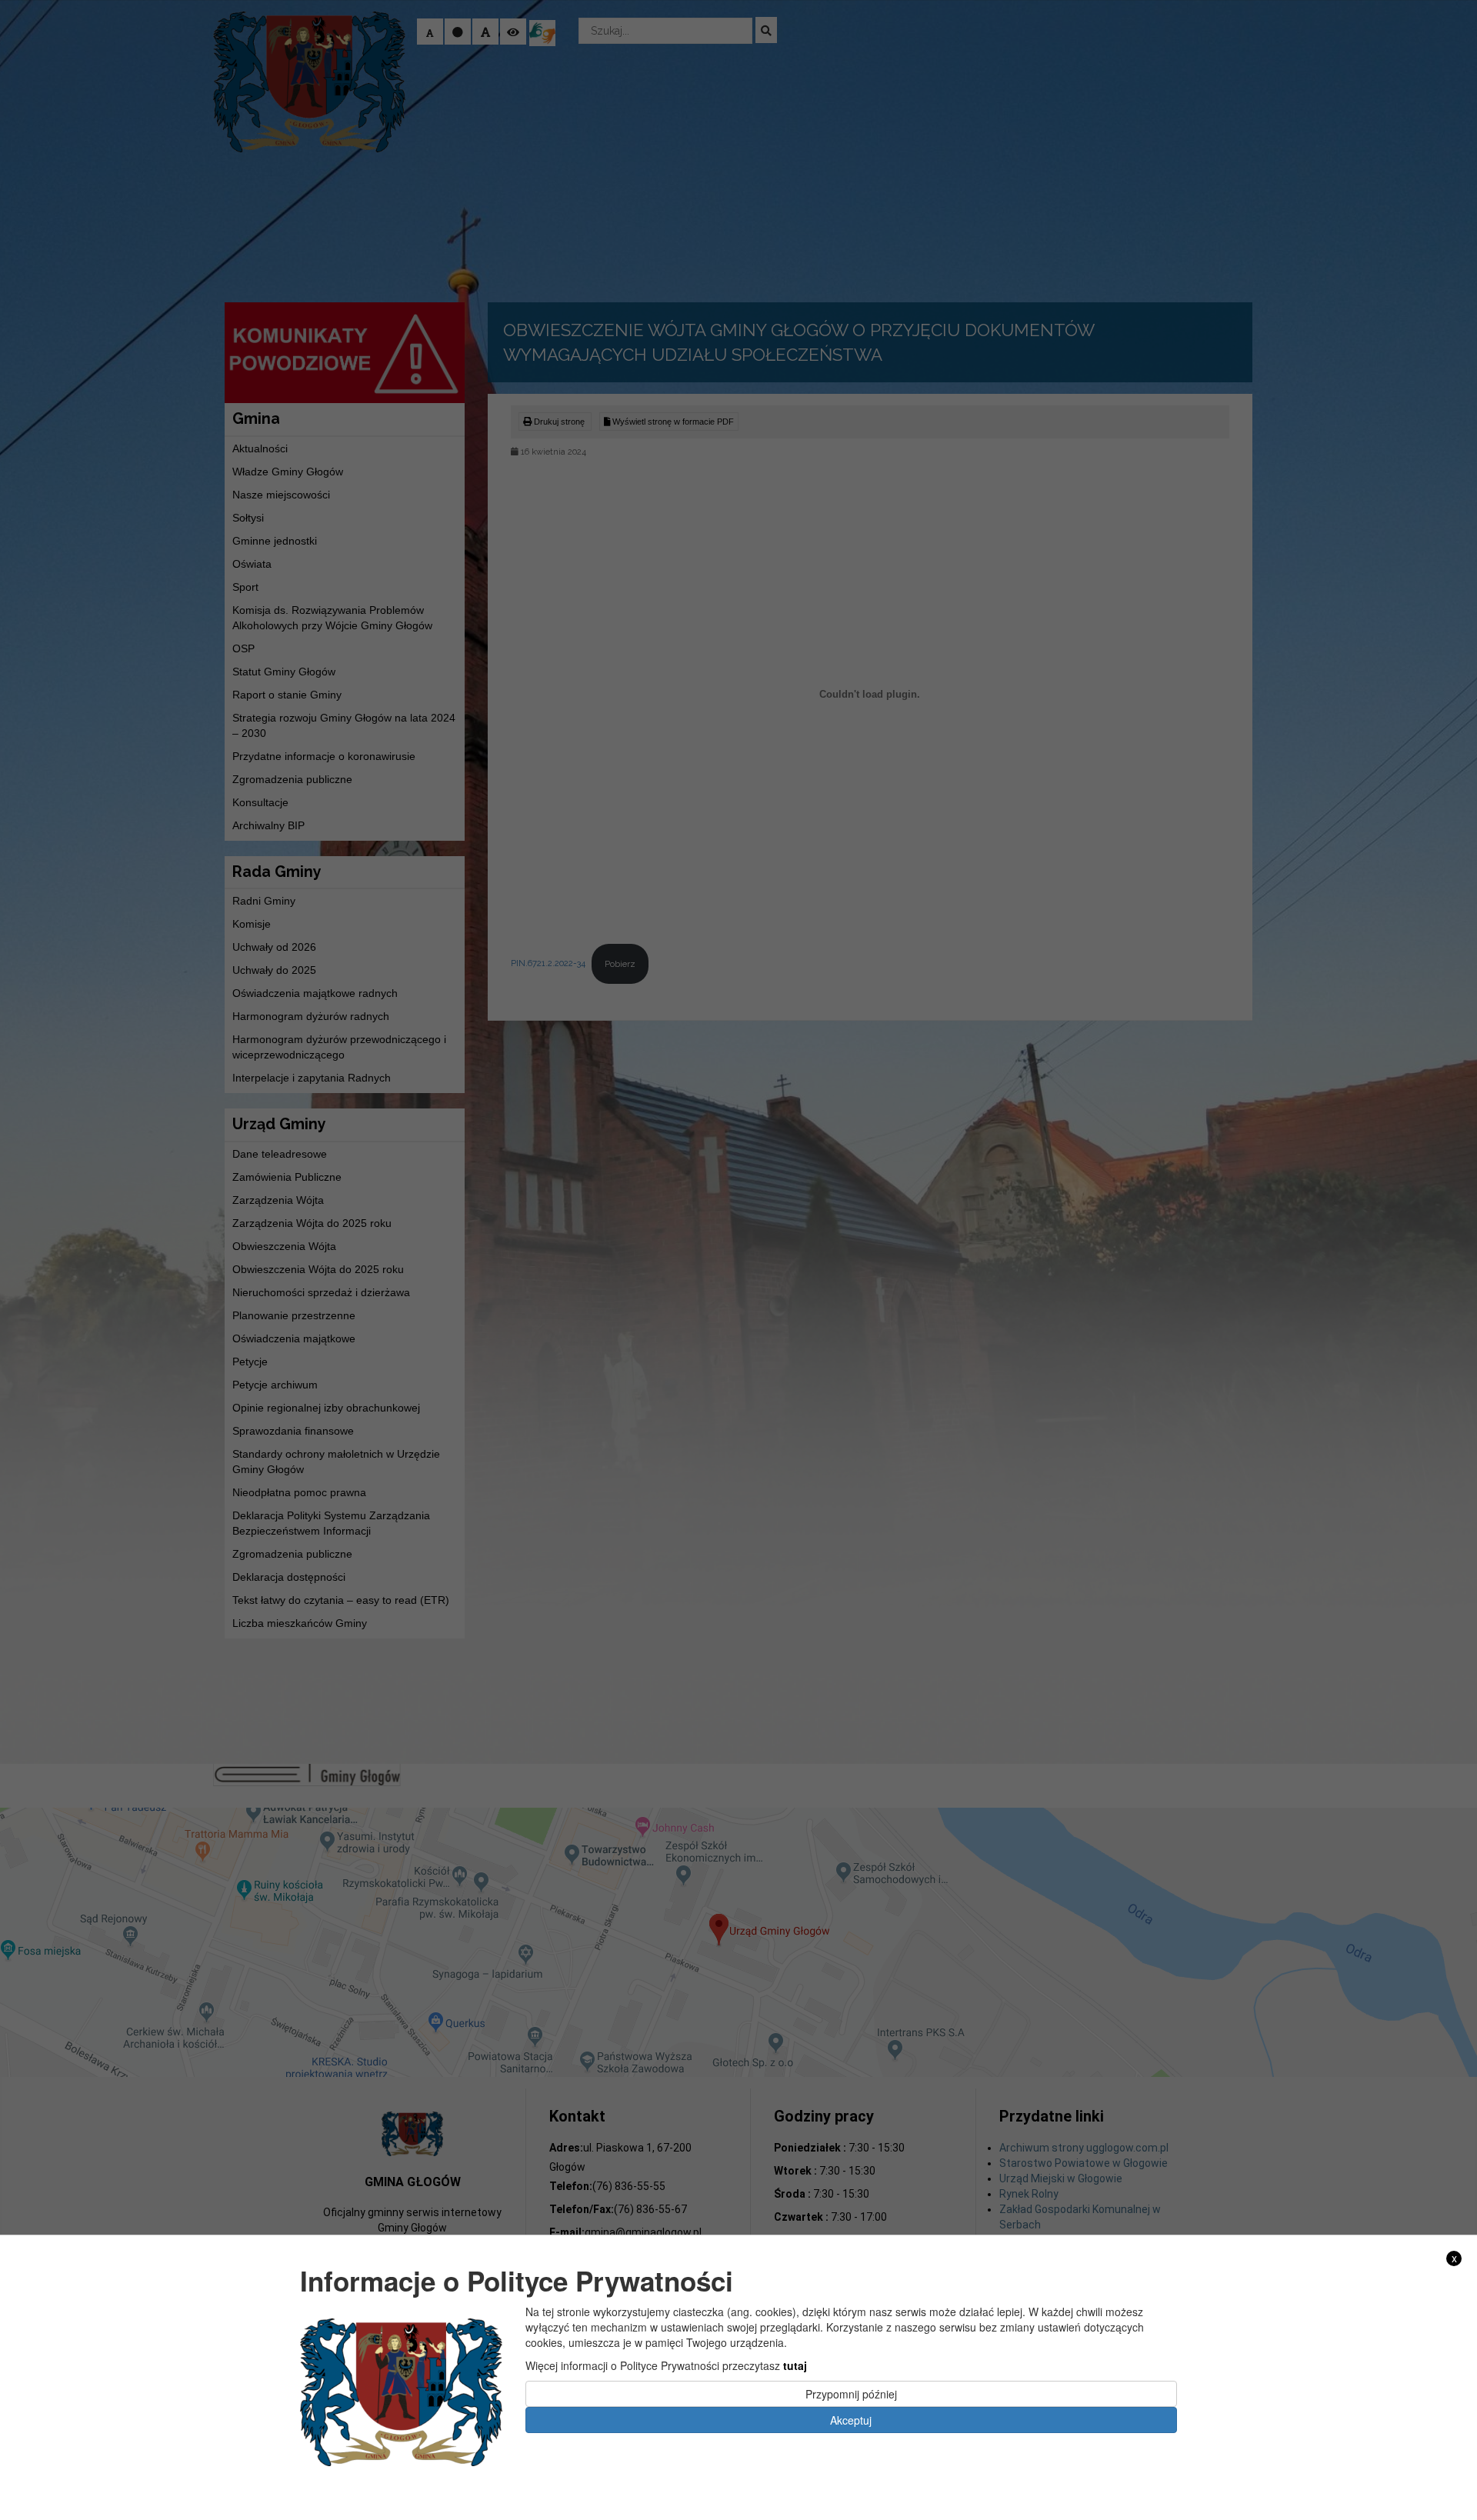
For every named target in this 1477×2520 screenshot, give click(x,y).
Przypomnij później (851, 2393)
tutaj (795, 2365)
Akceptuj (851, 2419)
